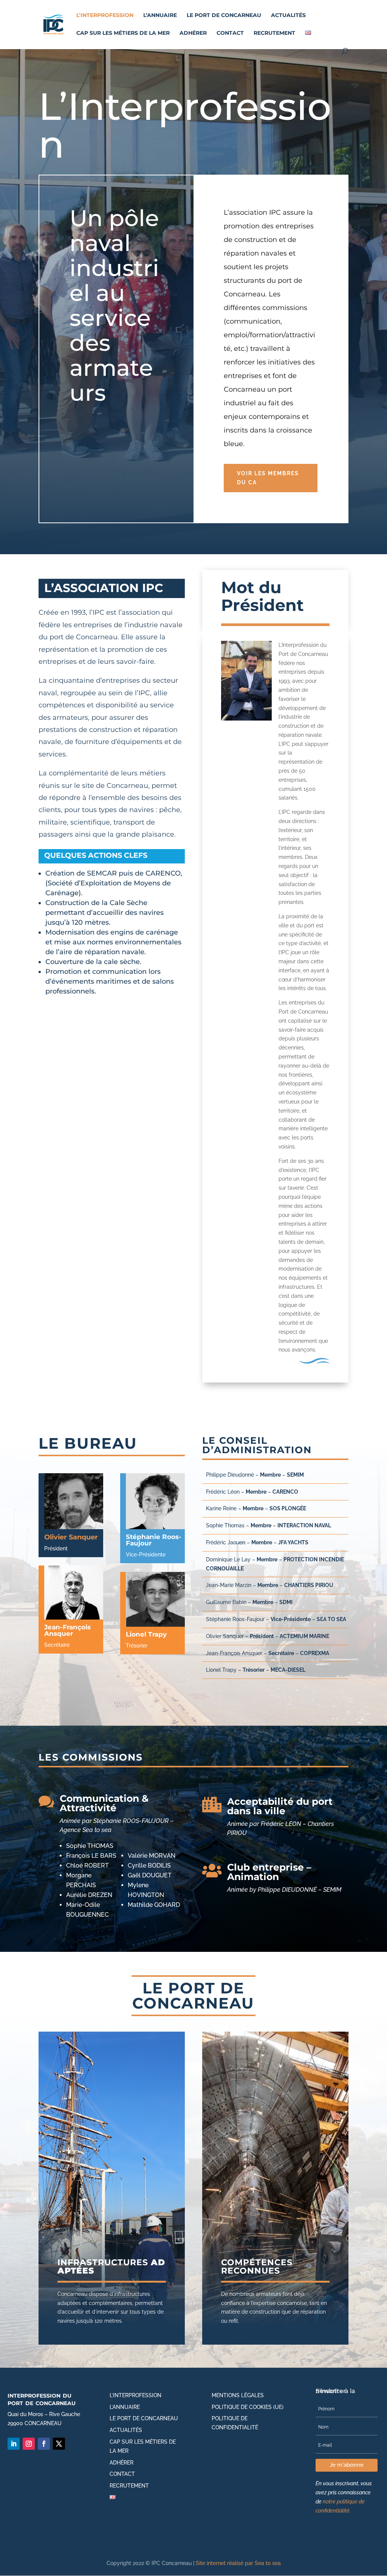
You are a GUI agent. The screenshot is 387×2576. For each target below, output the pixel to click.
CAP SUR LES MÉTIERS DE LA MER (123, 33)
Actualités (288, 15)
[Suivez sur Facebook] (44, 2444)
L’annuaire (160, 15)
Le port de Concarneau (224, 15)
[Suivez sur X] (59, 2444)
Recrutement (274, 33)
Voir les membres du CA (268, 478)
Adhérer (193, 33)
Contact (230, 33)
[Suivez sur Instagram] (29, 2444)
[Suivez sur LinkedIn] (14, 2444)
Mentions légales (238, 2395)
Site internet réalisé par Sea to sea (238, 2563)
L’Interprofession (105, 15)
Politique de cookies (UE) (248, 2407)
